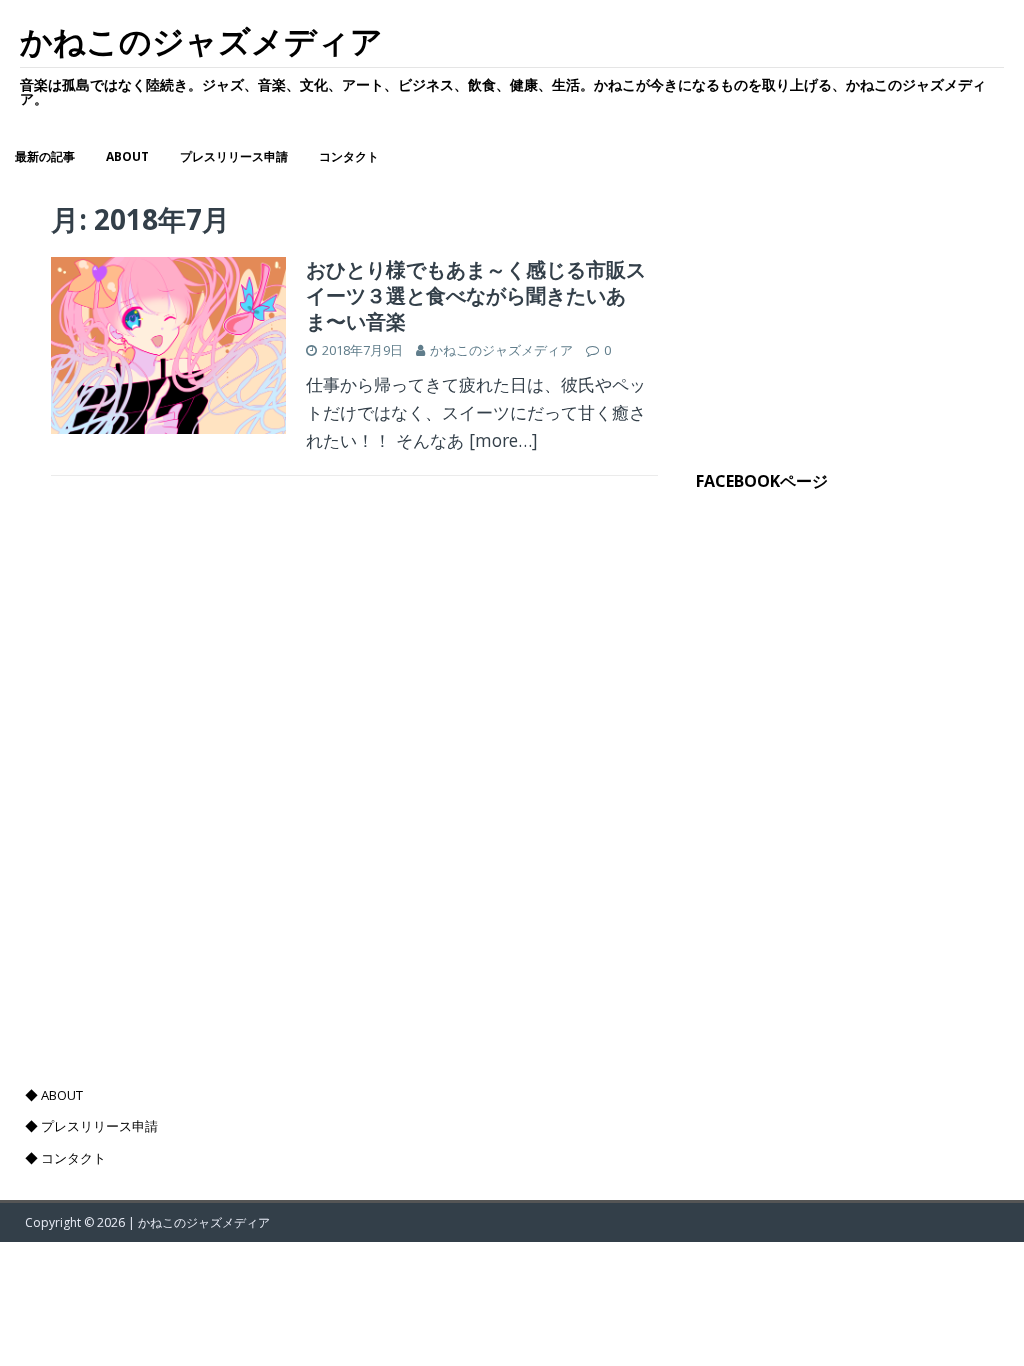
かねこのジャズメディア (501, 350)
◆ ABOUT (54, 1095)
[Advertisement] (827, 306)
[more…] (503, 440)
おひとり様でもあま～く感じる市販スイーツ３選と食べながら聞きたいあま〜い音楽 (476, 295)
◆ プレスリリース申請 (91, 1126)
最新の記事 (45, 156)
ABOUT (127, 156)
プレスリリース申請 (234, 156)
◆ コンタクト (65, 1158)
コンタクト (349, 156)
